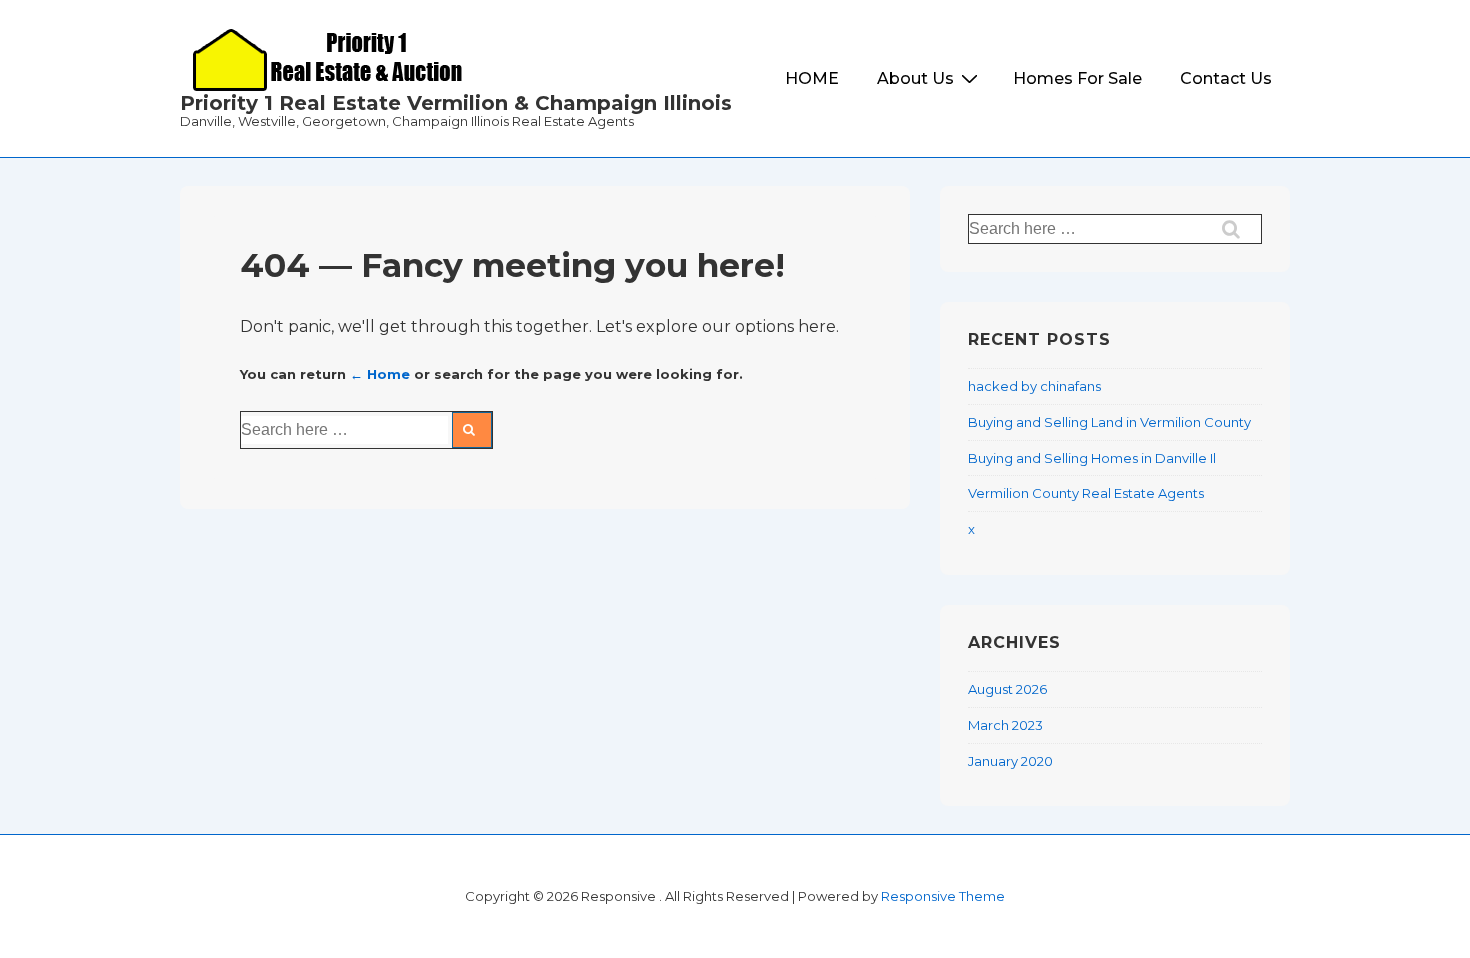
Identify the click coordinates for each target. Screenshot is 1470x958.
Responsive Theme (943, 896)
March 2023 (1005, 725)
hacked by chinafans (1034, 386)
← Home (380, 374)
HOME (812, 78)
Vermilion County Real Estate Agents (1086, 493)
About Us (915, 78)
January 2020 (1010, 761)
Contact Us (1226, 78)
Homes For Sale (1077, 78)
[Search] (472, 430)
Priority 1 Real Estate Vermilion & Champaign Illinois (456, 103)
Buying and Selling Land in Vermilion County (1109, 422)
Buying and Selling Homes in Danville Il (1092, 458)
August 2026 (1007, 689)
